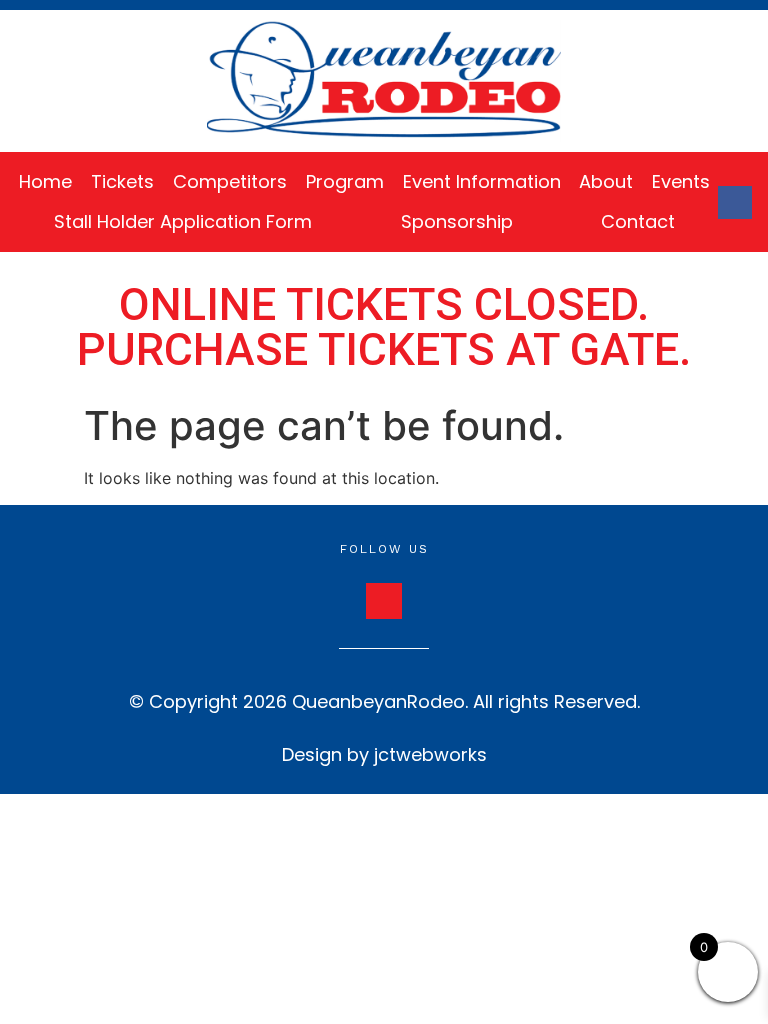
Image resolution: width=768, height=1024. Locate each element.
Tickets (122, 181)
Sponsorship (457, 221)
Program (345, 181)
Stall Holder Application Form (183, 221)
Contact (638, 221)
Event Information (482, 181)
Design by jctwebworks (384, 754)
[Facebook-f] (735, 203)
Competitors (230, 181)
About (606, 181)
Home (45, 181)
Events (681, 181)
